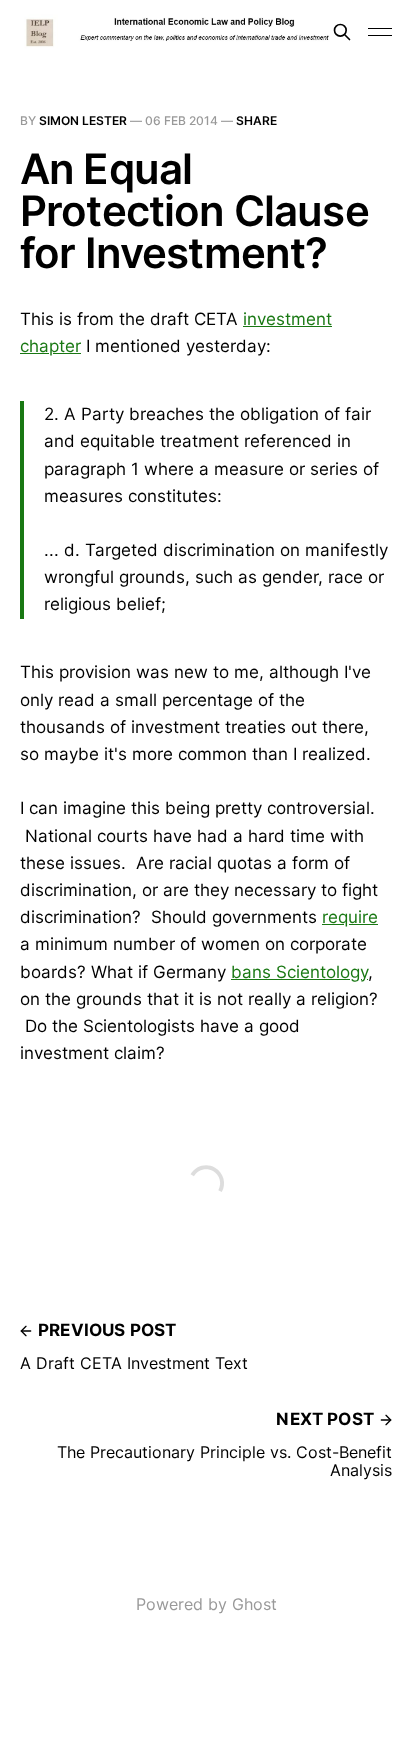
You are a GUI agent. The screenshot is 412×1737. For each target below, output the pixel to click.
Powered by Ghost (206, 1604)
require (350, 917)
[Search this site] (342, 32)
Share (256, 120)
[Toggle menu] (380, 32)
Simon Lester (83, 120)
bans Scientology (299, 972)
